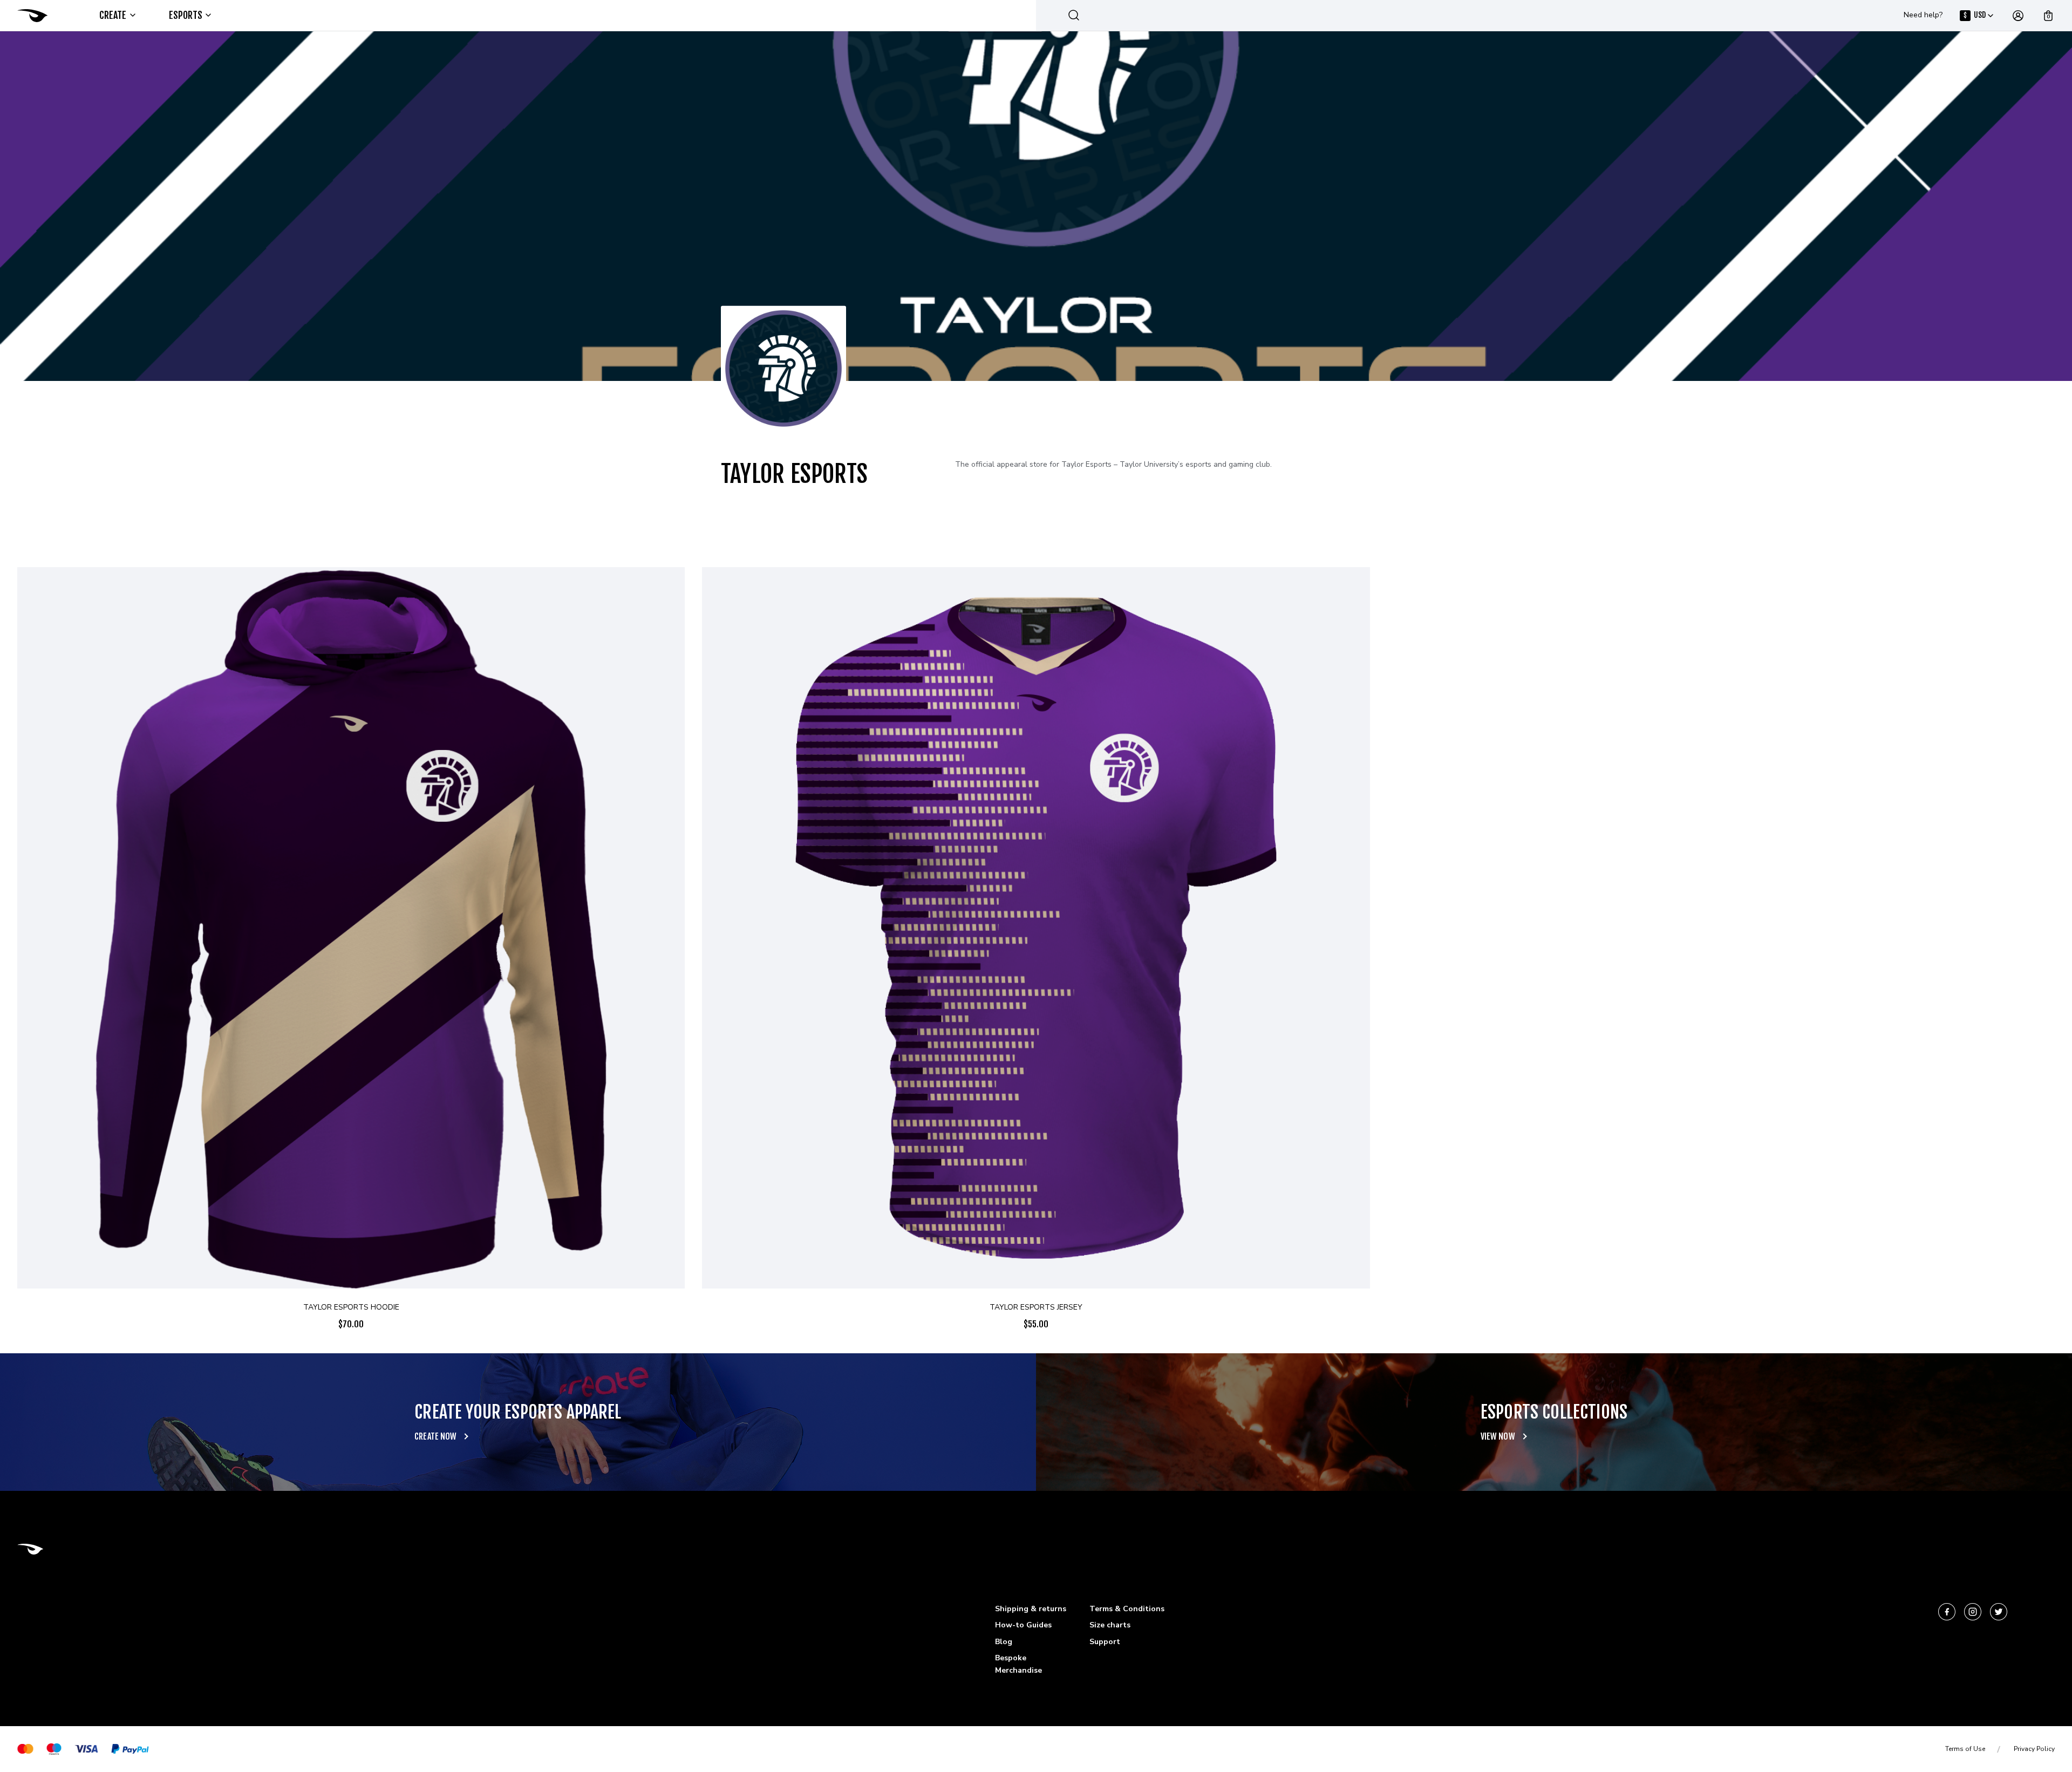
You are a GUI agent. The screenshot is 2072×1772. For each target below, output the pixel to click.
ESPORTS (186, 15)
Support (1105, 1642)
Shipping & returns (1031, 1609)
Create (113, 15)
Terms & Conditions (1127, 1609)
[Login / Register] (2018, 16)
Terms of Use (1965, 1749)
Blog (1004, 1642)
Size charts (1110, 1625)
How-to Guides (1023, 1625)
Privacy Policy (2034, 1749)
